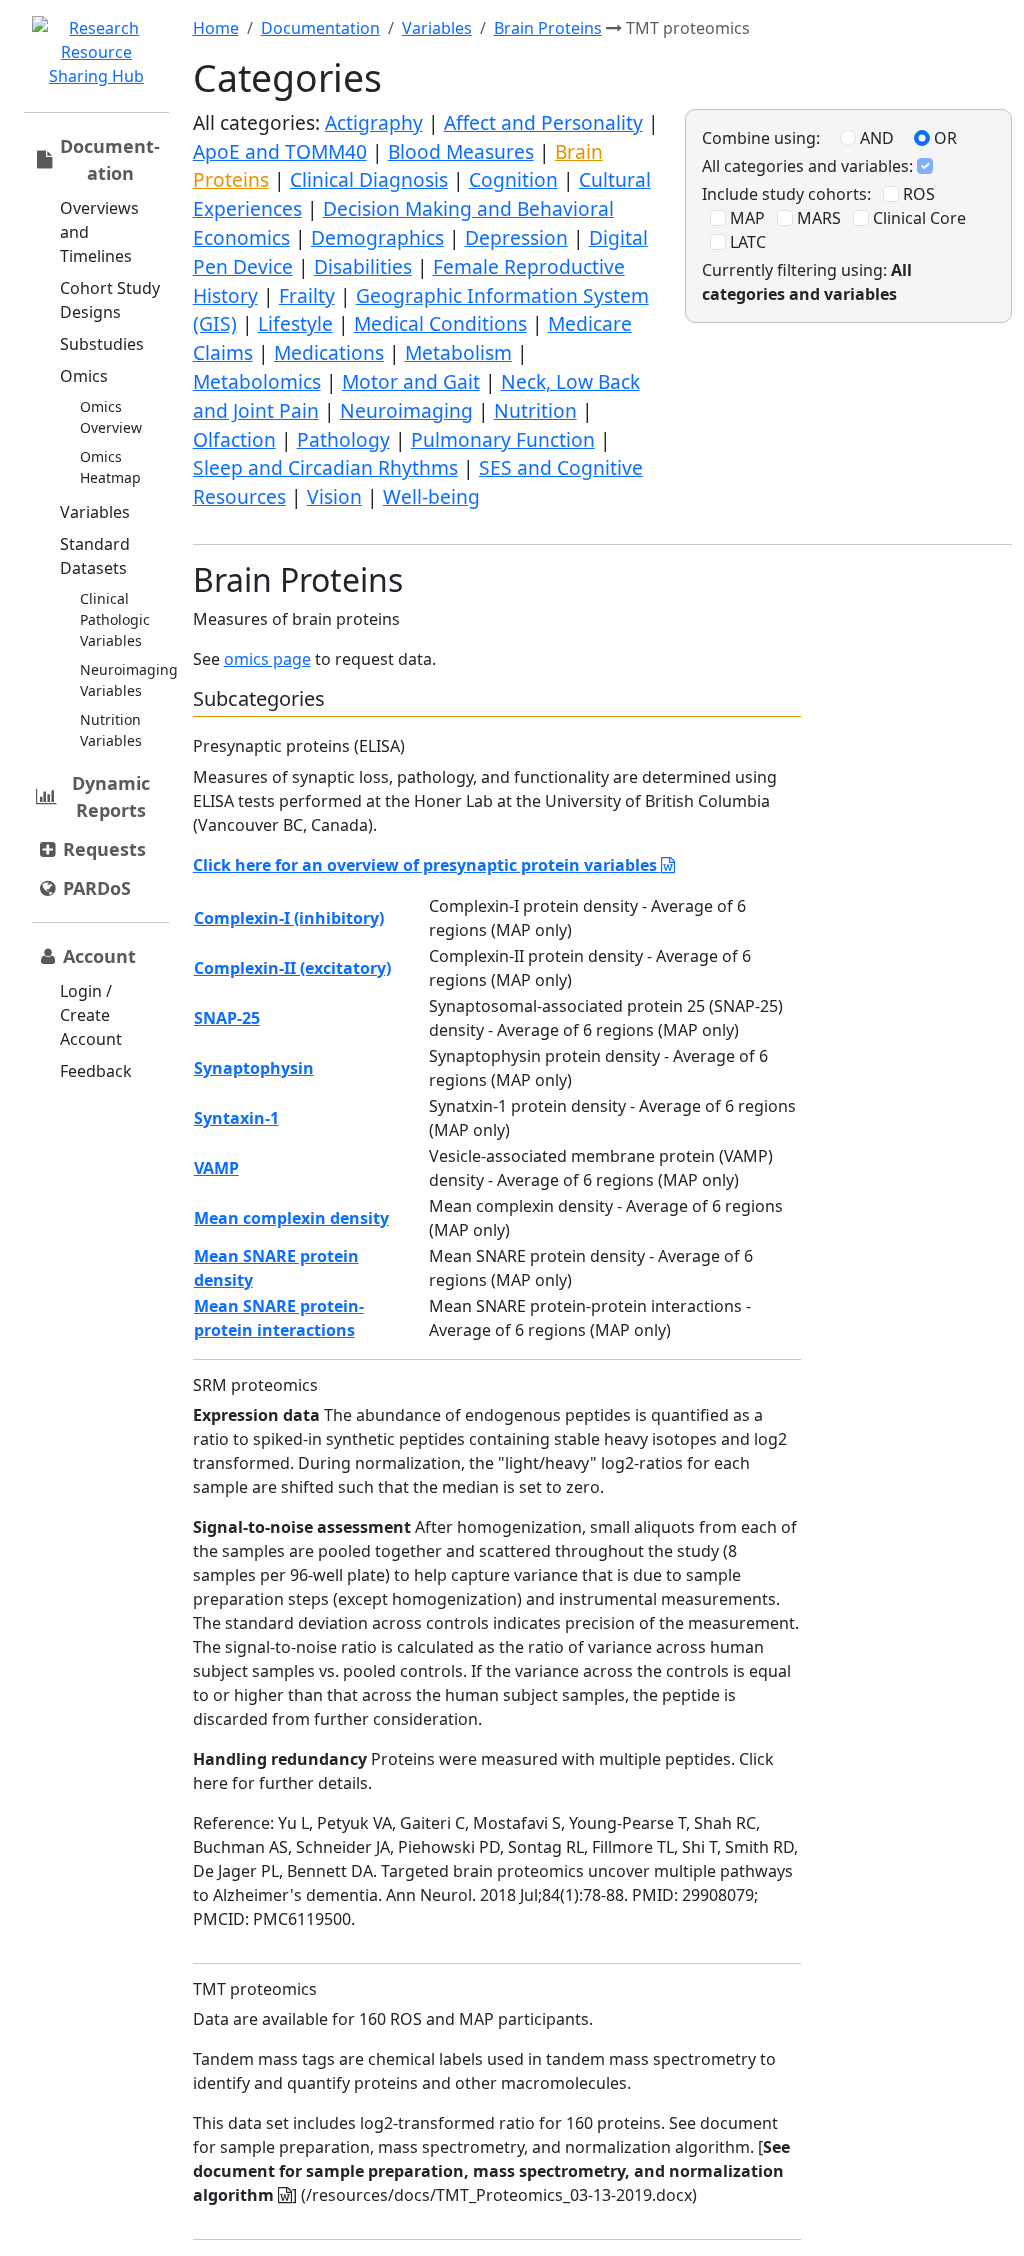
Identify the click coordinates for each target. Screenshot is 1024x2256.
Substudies (102, 344)
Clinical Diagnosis (369, 179)
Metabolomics (257, 381)
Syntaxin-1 (236, 1118)
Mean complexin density (291, 1218)
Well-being (431, 496)
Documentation (320, 28)
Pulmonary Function (503, 439)
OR (943, 138)
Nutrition (535, 410)
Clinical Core (917, 218)
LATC (746, 242)
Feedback (96, 1071)
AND (875, 138)
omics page (267, 659)
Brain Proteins (548, 28)
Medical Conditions (440, 323)
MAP (745, 218)
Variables (95, 512)
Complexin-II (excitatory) (292, 968)
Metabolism (458, 352)
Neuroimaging (406, 410)
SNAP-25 (227, 1018)
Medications (329, 352)
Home (216, 28)
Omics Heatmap (110, 467)
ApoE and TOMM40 (280, 151)
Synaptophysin (254, 1068)
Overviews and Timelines (99, 232)
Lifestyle (295, 323)
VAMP (216, 1168)
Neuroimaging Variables (129, 680)
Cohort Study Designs (110, 300)
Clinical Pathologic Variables (115, 619)
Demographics (377, 237)
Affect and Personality (543, 122)
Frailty (307, 295)
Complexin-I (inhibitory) (289, 918)
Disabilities (363, 266)
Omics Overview (111, 417)
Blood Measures (461, 151)
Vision (334, 496)
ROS (917, 194)
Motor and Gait (411, 381)
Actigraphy (374, 122)
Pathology (343, 439)
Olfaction (234, 439)
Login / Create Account (91, 1015)
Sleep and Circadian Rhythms (325, 467)
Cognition (513, 179)
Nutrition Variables (111, 730)
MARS (817, 218)
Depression (516, 237)
